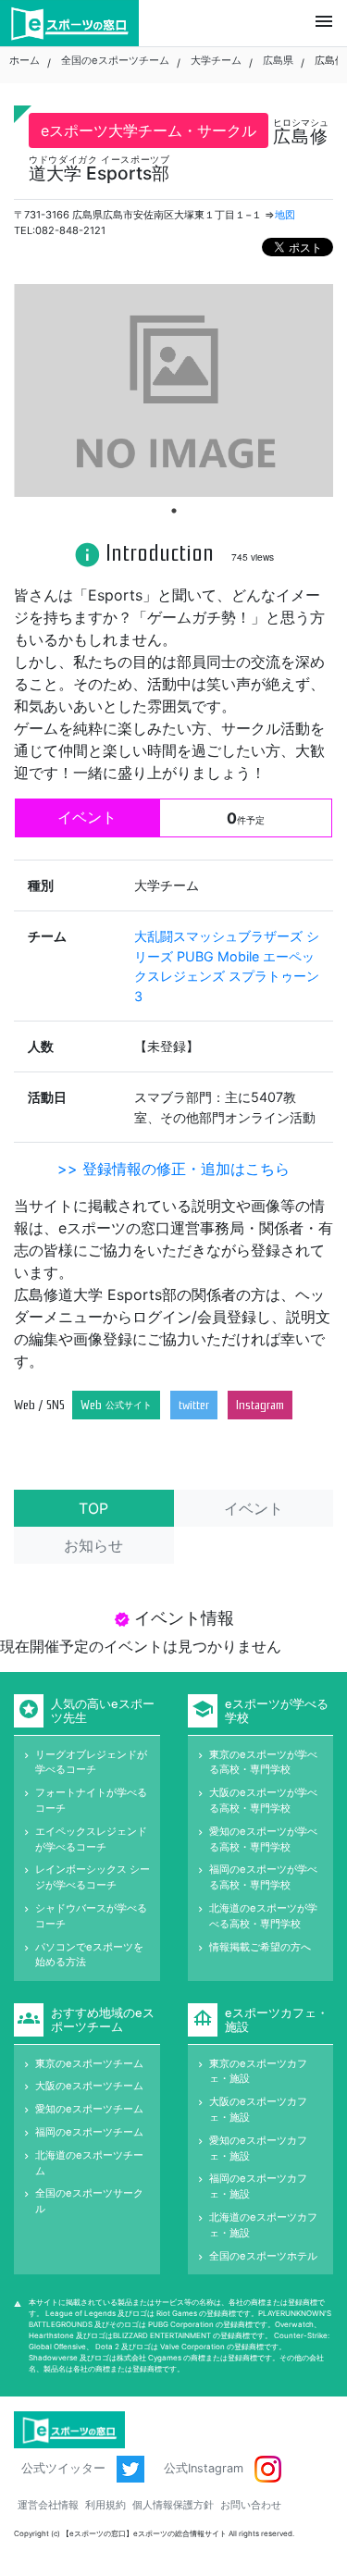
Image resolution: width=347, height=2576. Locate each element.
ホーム (25, 60)
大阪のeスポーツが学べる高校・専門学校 (263, 1800)
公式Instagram (205, 2468)
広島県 (278, 60)
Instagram (260, 1405)
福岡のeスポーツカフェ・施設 (258, 2186)
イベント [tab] (254, 1508)
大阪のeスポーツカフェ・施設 (258, 2109)
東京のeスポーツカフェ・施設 (258, 2071)
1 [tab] (174, 511)
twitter (194, 1405)
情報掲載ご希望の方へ (260, 1947)
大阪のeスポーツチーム (89, 2086)
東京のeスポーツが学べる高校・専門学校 (263, 1762)
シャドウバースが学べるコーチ (91, 1916)
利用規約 (105, 2505)
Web (116, 1405)
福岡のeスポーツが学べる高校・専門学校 (263, 1877)
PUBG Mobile (220, 956)
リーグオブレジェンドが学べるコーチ (91, 1762)
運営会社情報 (48, 2505)
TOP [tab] (93, 1508)
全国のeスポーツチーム (115, 60)
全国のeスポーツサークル (89, 2201)
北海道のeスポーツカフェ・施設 (263, 2225)
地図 (285, 215)
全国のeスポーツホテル (263, 2256)
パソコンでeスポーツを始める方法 (89, 1955)
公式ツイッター (65, 2468)
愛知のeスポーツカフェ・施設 (258, 2148)
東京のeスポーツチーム (89, 2063)
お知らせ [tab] (93, 1545)
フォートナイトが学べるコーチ (91, 1800)
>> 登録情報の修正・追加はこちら (173, 1169)
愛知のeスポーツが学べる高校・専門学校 (263, 1839)
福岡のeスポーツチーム (89, 2132)
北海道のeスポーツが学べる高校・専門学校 (263, 1916)
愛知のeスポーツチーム (89, 2109)
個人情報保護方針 (173, 2505)
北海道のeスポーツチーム (89, 2163)
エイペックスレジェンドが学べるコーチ (91, 1839)
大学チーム (216, 60)
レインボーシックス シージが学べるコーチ (93, 1877)
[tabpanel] (173, 390)
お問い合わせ (251, 2505)
